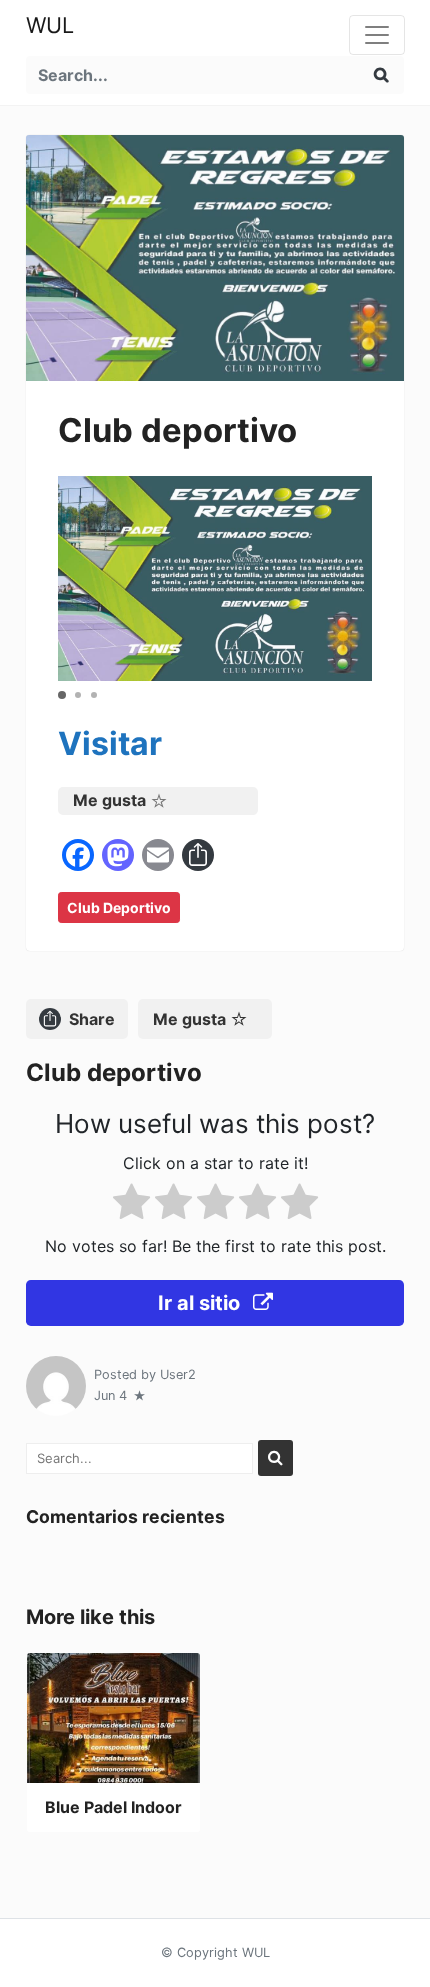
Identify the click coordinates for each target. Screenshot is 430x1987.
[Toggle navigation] (377, 35)
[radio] (131, 1205)
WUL (50, 25)
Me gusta (109, 800)
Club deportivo (119, 907)
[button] (62, 695)
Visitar (110, 743)
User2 (178, 1374)
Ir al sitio (201, 1303)
